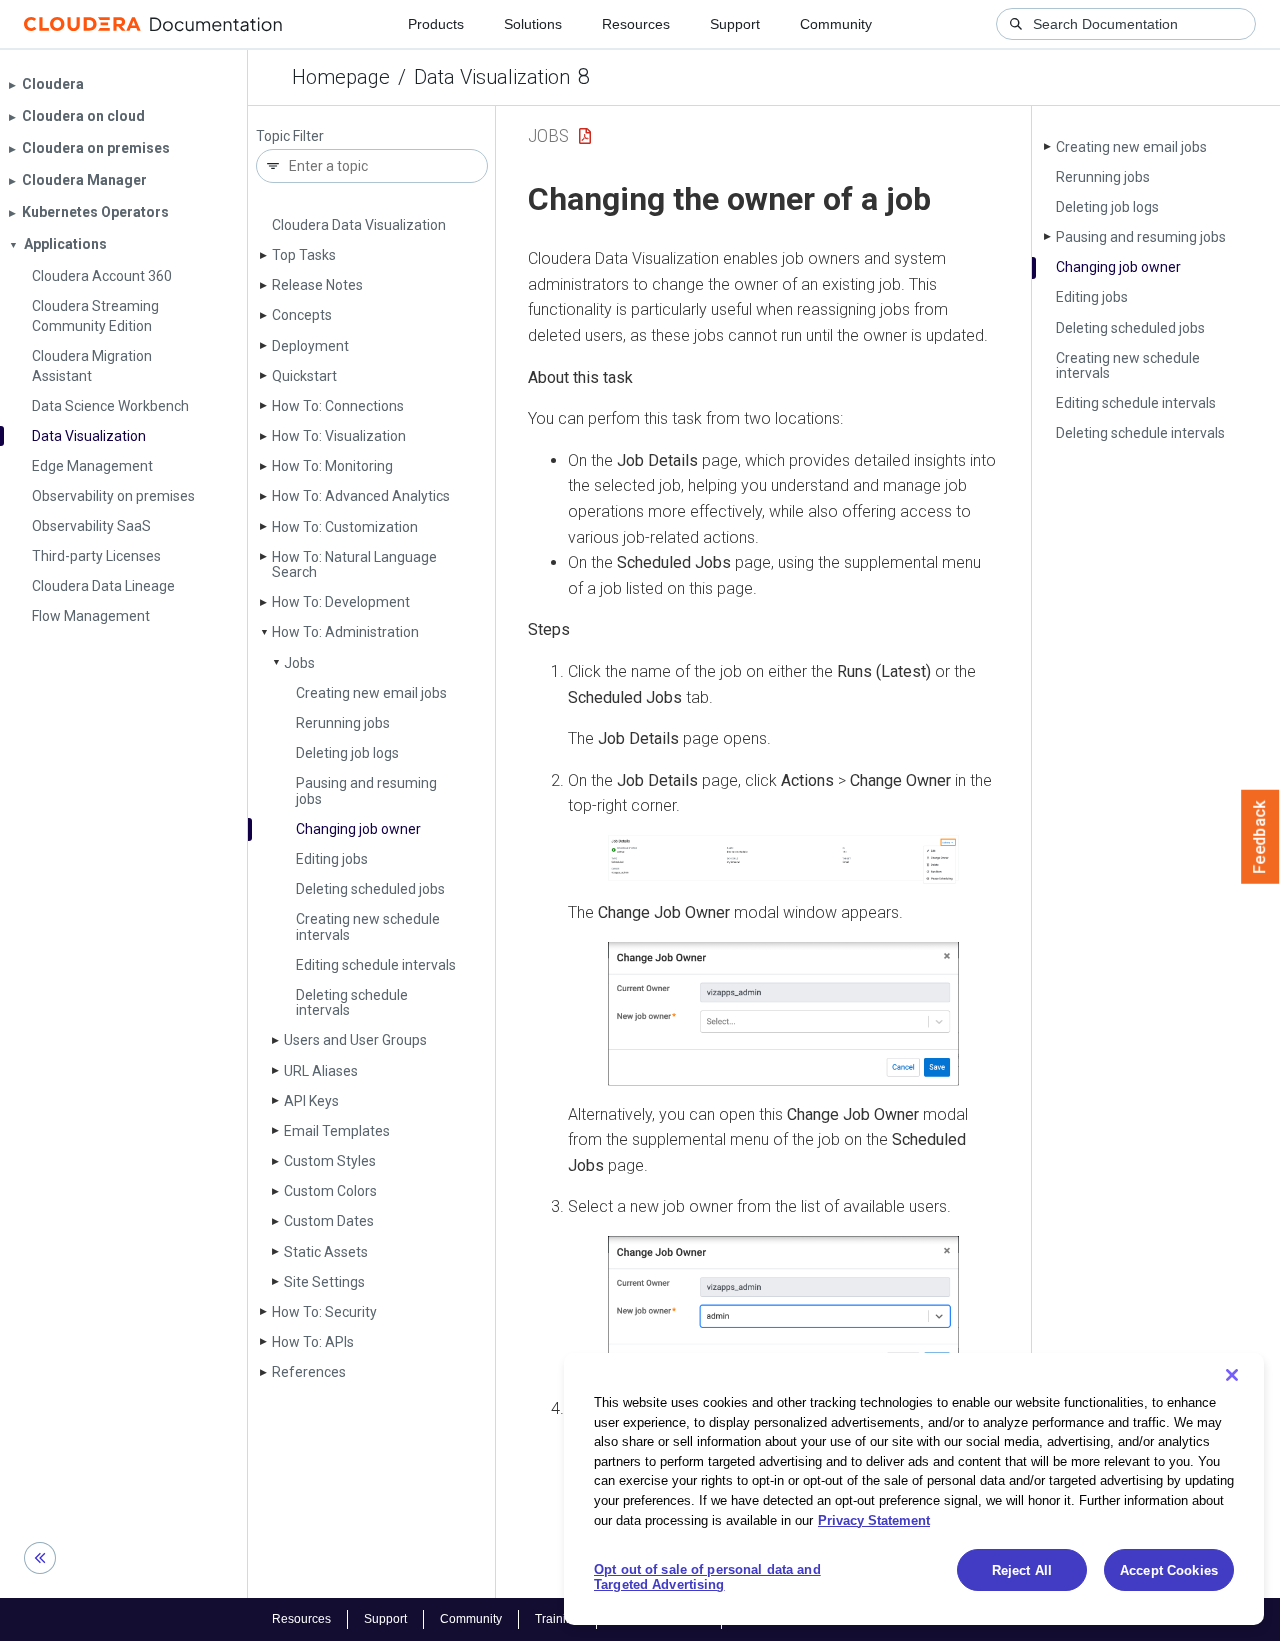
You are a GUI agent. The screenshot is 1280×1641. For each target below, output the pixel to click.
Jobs (299, 663)
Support (735, 24)
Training (557, 1619)
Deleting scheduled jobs (370, 889)
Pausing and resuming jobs (366, 790)
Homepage (341, 77)
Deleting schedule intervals (352, 1002)
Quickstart (304, 376)
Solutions (533, 24)
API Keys (311, 1101)
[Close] (1232, 1375)
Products (436, 24)
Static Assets (326, 1252)
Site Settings (324, 1282)
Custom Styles (330, 1161)
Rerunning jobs (343, 723)
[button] (783, 859)
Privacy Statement (874, 1519)
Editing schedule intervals (376, 965)
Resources (636, 24)
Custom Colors (330, 1191)
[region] (914, 1489)
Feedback (1260, 837)
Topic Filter (290, 136)
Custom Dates (329, 1221)
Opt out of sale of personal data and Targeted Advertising (707, 1577)
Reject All (1022, 1570)
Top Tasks (304, 255)
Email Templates (337, 1131)
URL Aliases (321, 1071)
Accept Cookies (1169, 1570)
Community (836, 24)
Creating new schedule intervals (368, 926)
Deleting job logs (347, 753)
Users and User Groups (355, 1040)
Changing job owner (358, 829)
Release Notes (317, 285)
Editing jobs (332, 859)
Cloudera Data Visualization (359, 225)
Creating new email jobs (371, 693)
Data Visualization (492, 77)
